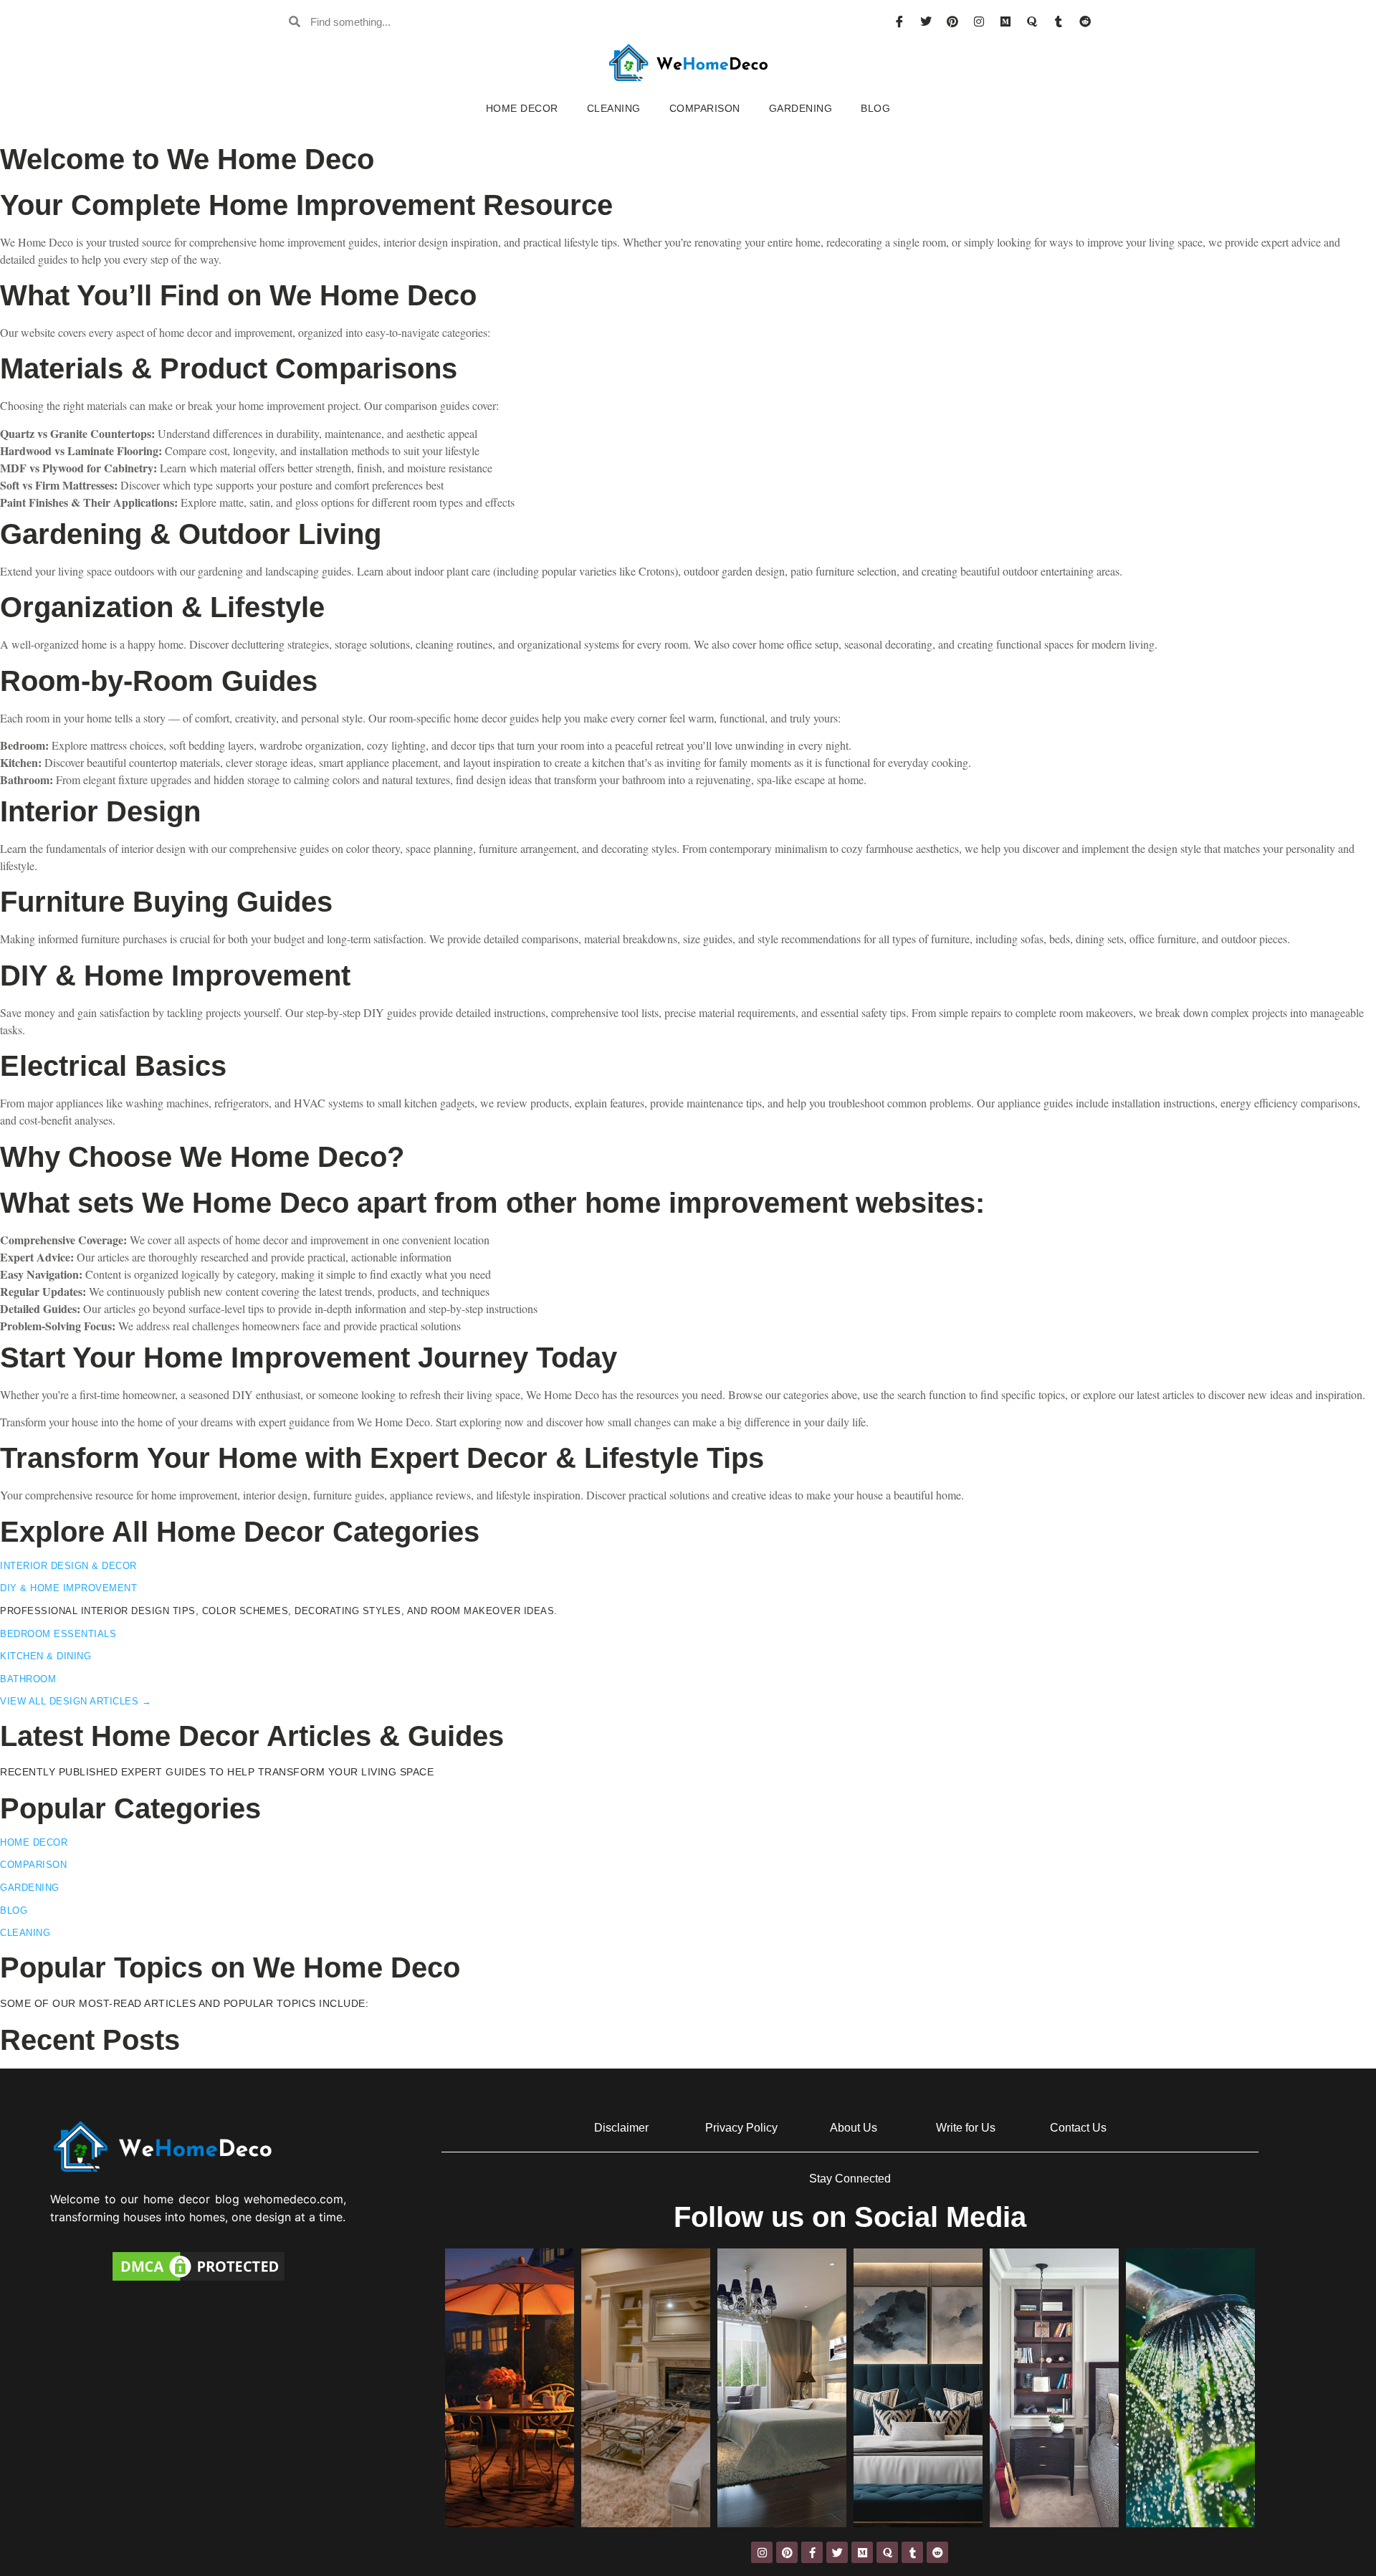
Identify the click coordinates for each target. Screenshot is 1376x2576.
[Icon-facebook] (899, 22)
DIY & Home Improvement (68, 1588)
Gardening (801, 108)
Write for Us (966, 2128)
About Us (854, 2128)
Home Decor (522, 108)
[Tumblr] (1059, 22)
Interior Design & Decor (68, 1566)
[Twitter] (926, 22)
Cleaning (614, 108)
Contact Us (1078, 2128)
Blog (875, 108)
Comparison (705, 108)
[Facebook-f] (812, 2552)
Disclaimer (621, 2128)
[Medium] (1005, 22)
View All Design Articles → (76, 1701)
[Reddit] (1085, 22)
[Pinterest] (952, 22)
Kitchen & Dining (46, 1656)
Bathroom (28, 1679)
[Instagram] (979, 22)
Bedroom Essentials (58, 1634)
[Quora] (1032, 22)
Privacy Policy (741, 2128)
